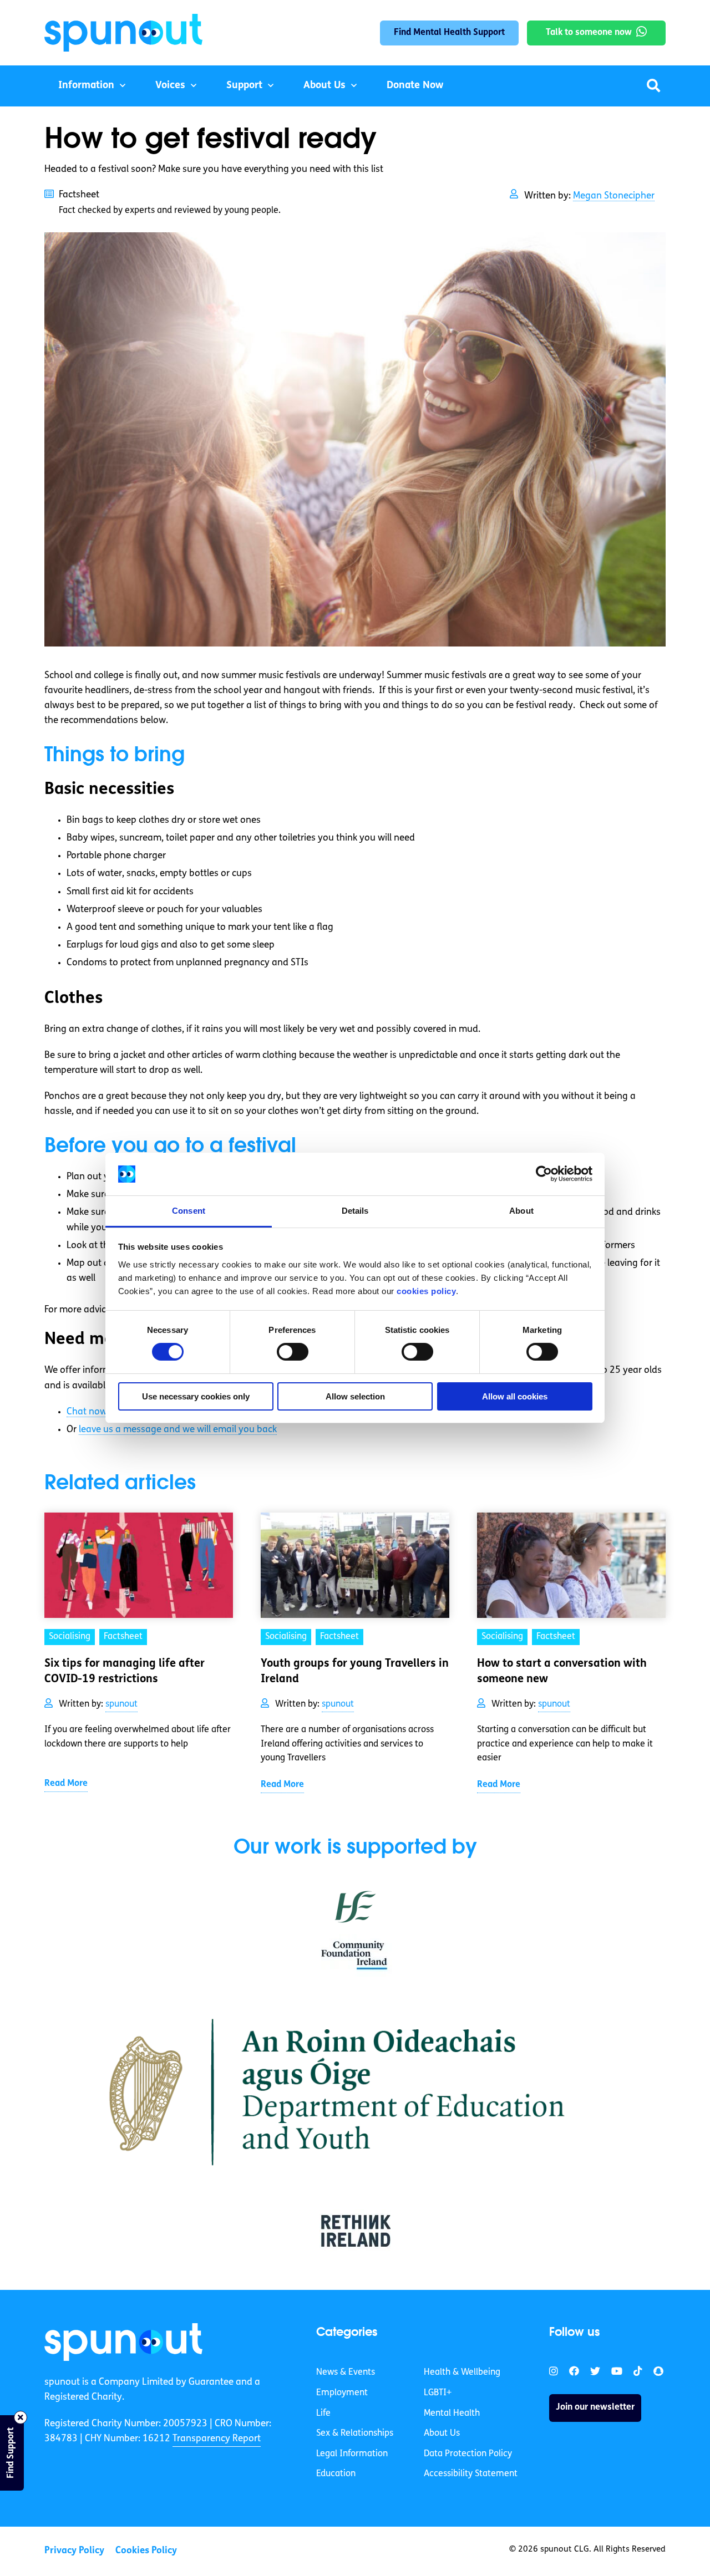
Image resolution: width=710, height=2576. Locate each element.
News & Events (346, 2373)
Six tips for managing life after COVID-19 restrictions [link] (125, 1672)
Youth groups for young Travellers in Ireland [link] (355, 1672)
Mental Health (452, 2414)
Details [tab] (355, 1211)
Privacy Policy (74, 2551)
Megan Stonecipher (614, 196)
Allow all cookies (515, 1396)
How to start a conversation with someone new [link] (562, 1672)
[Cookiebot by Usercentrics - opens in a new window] (544, 1174)
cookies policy (426, 1291)
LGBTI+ (438, 2393)
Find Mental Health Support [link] (449, 33)
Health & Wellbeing (462, 2373)
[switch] (293, 1352)
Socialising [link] (70, 1637)
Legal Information (352, 2454)
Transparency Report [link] (217, 2439)
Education (336, 2475)
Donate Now (415, 86)
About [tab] (521, 1211)
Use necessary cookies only (196, 1396)
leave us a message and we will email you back (178, 1430)
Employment (342, 2393)
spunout (121, 1704)
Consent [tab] (189, 1211)
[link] (123, 2342)
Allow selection (355, 1396)
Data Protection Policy (468, 2454)
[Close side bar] (21, 2417)
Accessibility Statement (471, 2475)
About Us (324, 86)
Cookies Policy (146, 2551)
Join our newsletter (595, 2408)
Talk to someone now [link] (589, 33)
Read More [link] (66, 1784)
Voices (170, 86)
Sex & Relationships (355, 2434)
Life (323, 2414)
